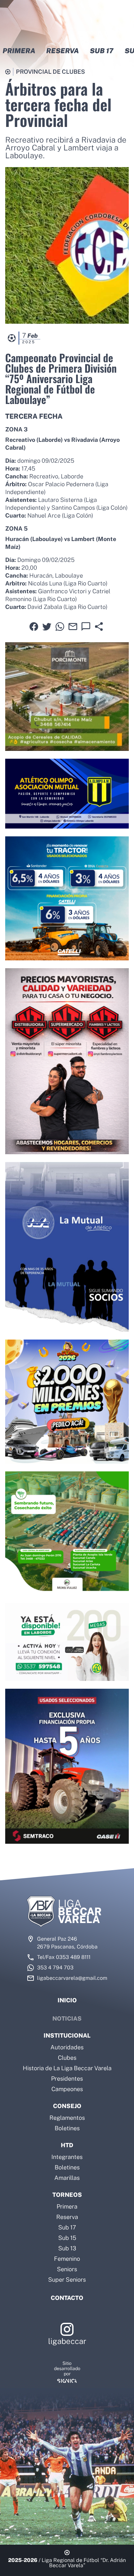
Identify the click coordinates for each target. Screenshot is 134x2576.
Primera (67, 2206)
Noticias (67, 2018)
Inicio (67, 2000)
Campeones (67, 2089)
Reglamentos (67, 2118)
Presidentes (67, 2079)
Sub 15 (67, 2238)
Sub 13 (67, 2248)
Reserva (67, 2217)
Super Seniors (67, 2280)
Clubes (67, 2058)
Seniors (67, 2269)
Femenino (67, 2259)
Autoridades (67, 2047)
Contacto (67, 2298)
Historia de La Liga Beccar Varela (67, 2068)
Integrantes (67, 2157)
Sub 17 (67, 2227)
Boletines (67, 2128)
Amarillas (67, 2178)
